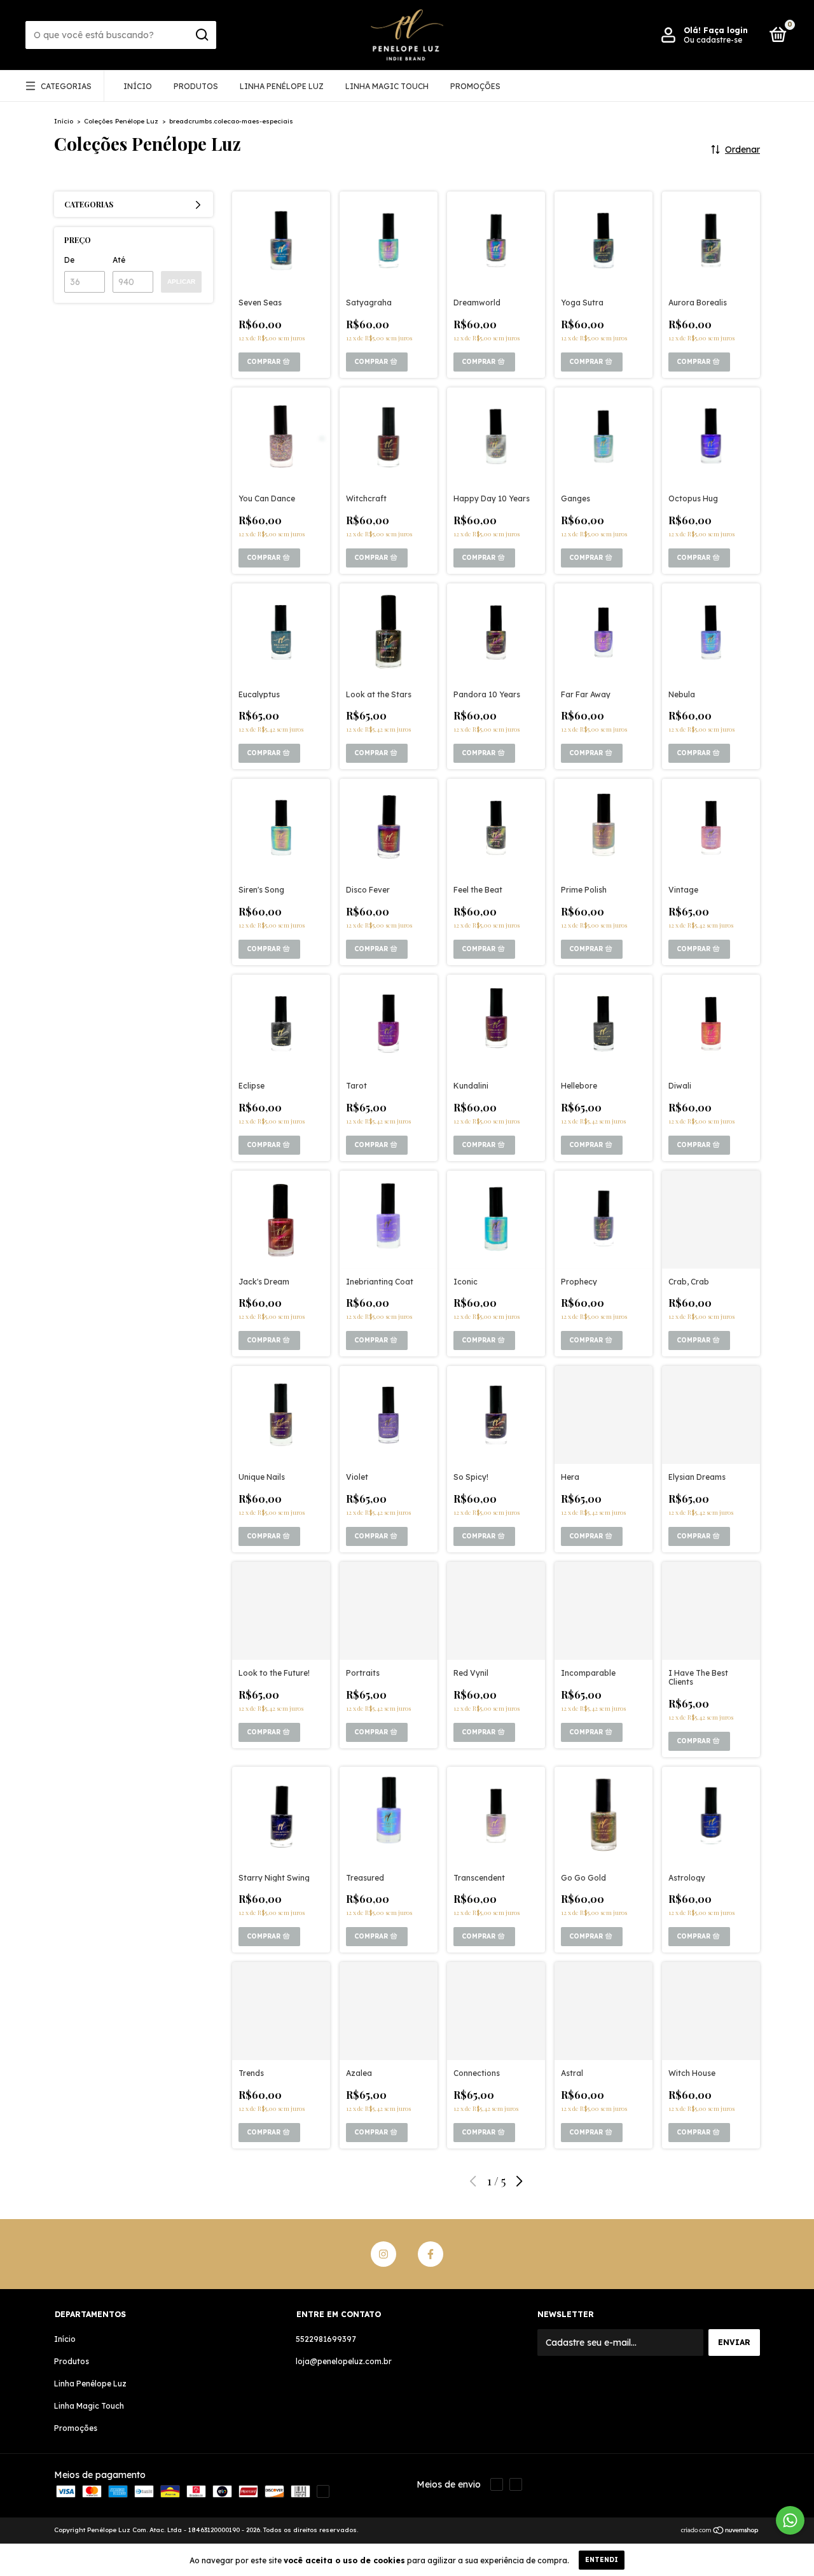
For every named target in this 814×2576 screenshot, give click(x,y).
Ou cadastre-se (713, 40)
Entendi (602, 2560)
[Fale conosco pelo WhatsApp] (790, 2520)
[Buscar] (201, 35)
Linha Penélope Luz (282, 86)
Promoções (475, 86)
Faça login (726, 30)
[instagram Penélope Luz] (383, 2254)
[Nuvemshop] (720, 2531)
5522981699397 (326, 2339)
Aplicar (181, 282)
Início (138, 86)
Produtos (196, 86)
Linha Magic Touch (387, 86)
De (69, 260)
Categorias (66, 86)
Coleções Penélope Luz (121, 121)
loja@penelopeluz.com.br (344, 2361)
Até (119, 260)
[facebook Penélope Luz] (431, 2254)
